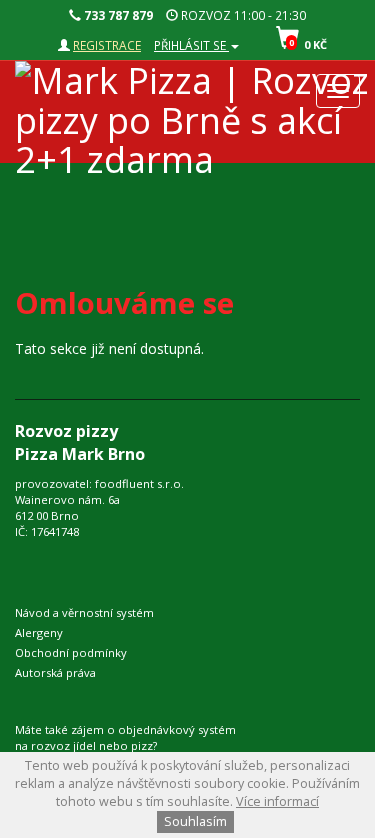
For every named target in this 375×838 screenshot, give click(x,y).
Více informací (277, 801)
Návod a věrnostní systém (84, 612)
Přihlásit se (191, 45)
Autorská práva (55, 672)
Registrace (107, 45)
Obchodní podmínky (71, 652)
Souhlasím (195, 821)
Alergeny (39, 632)
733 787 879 (117, 15)
